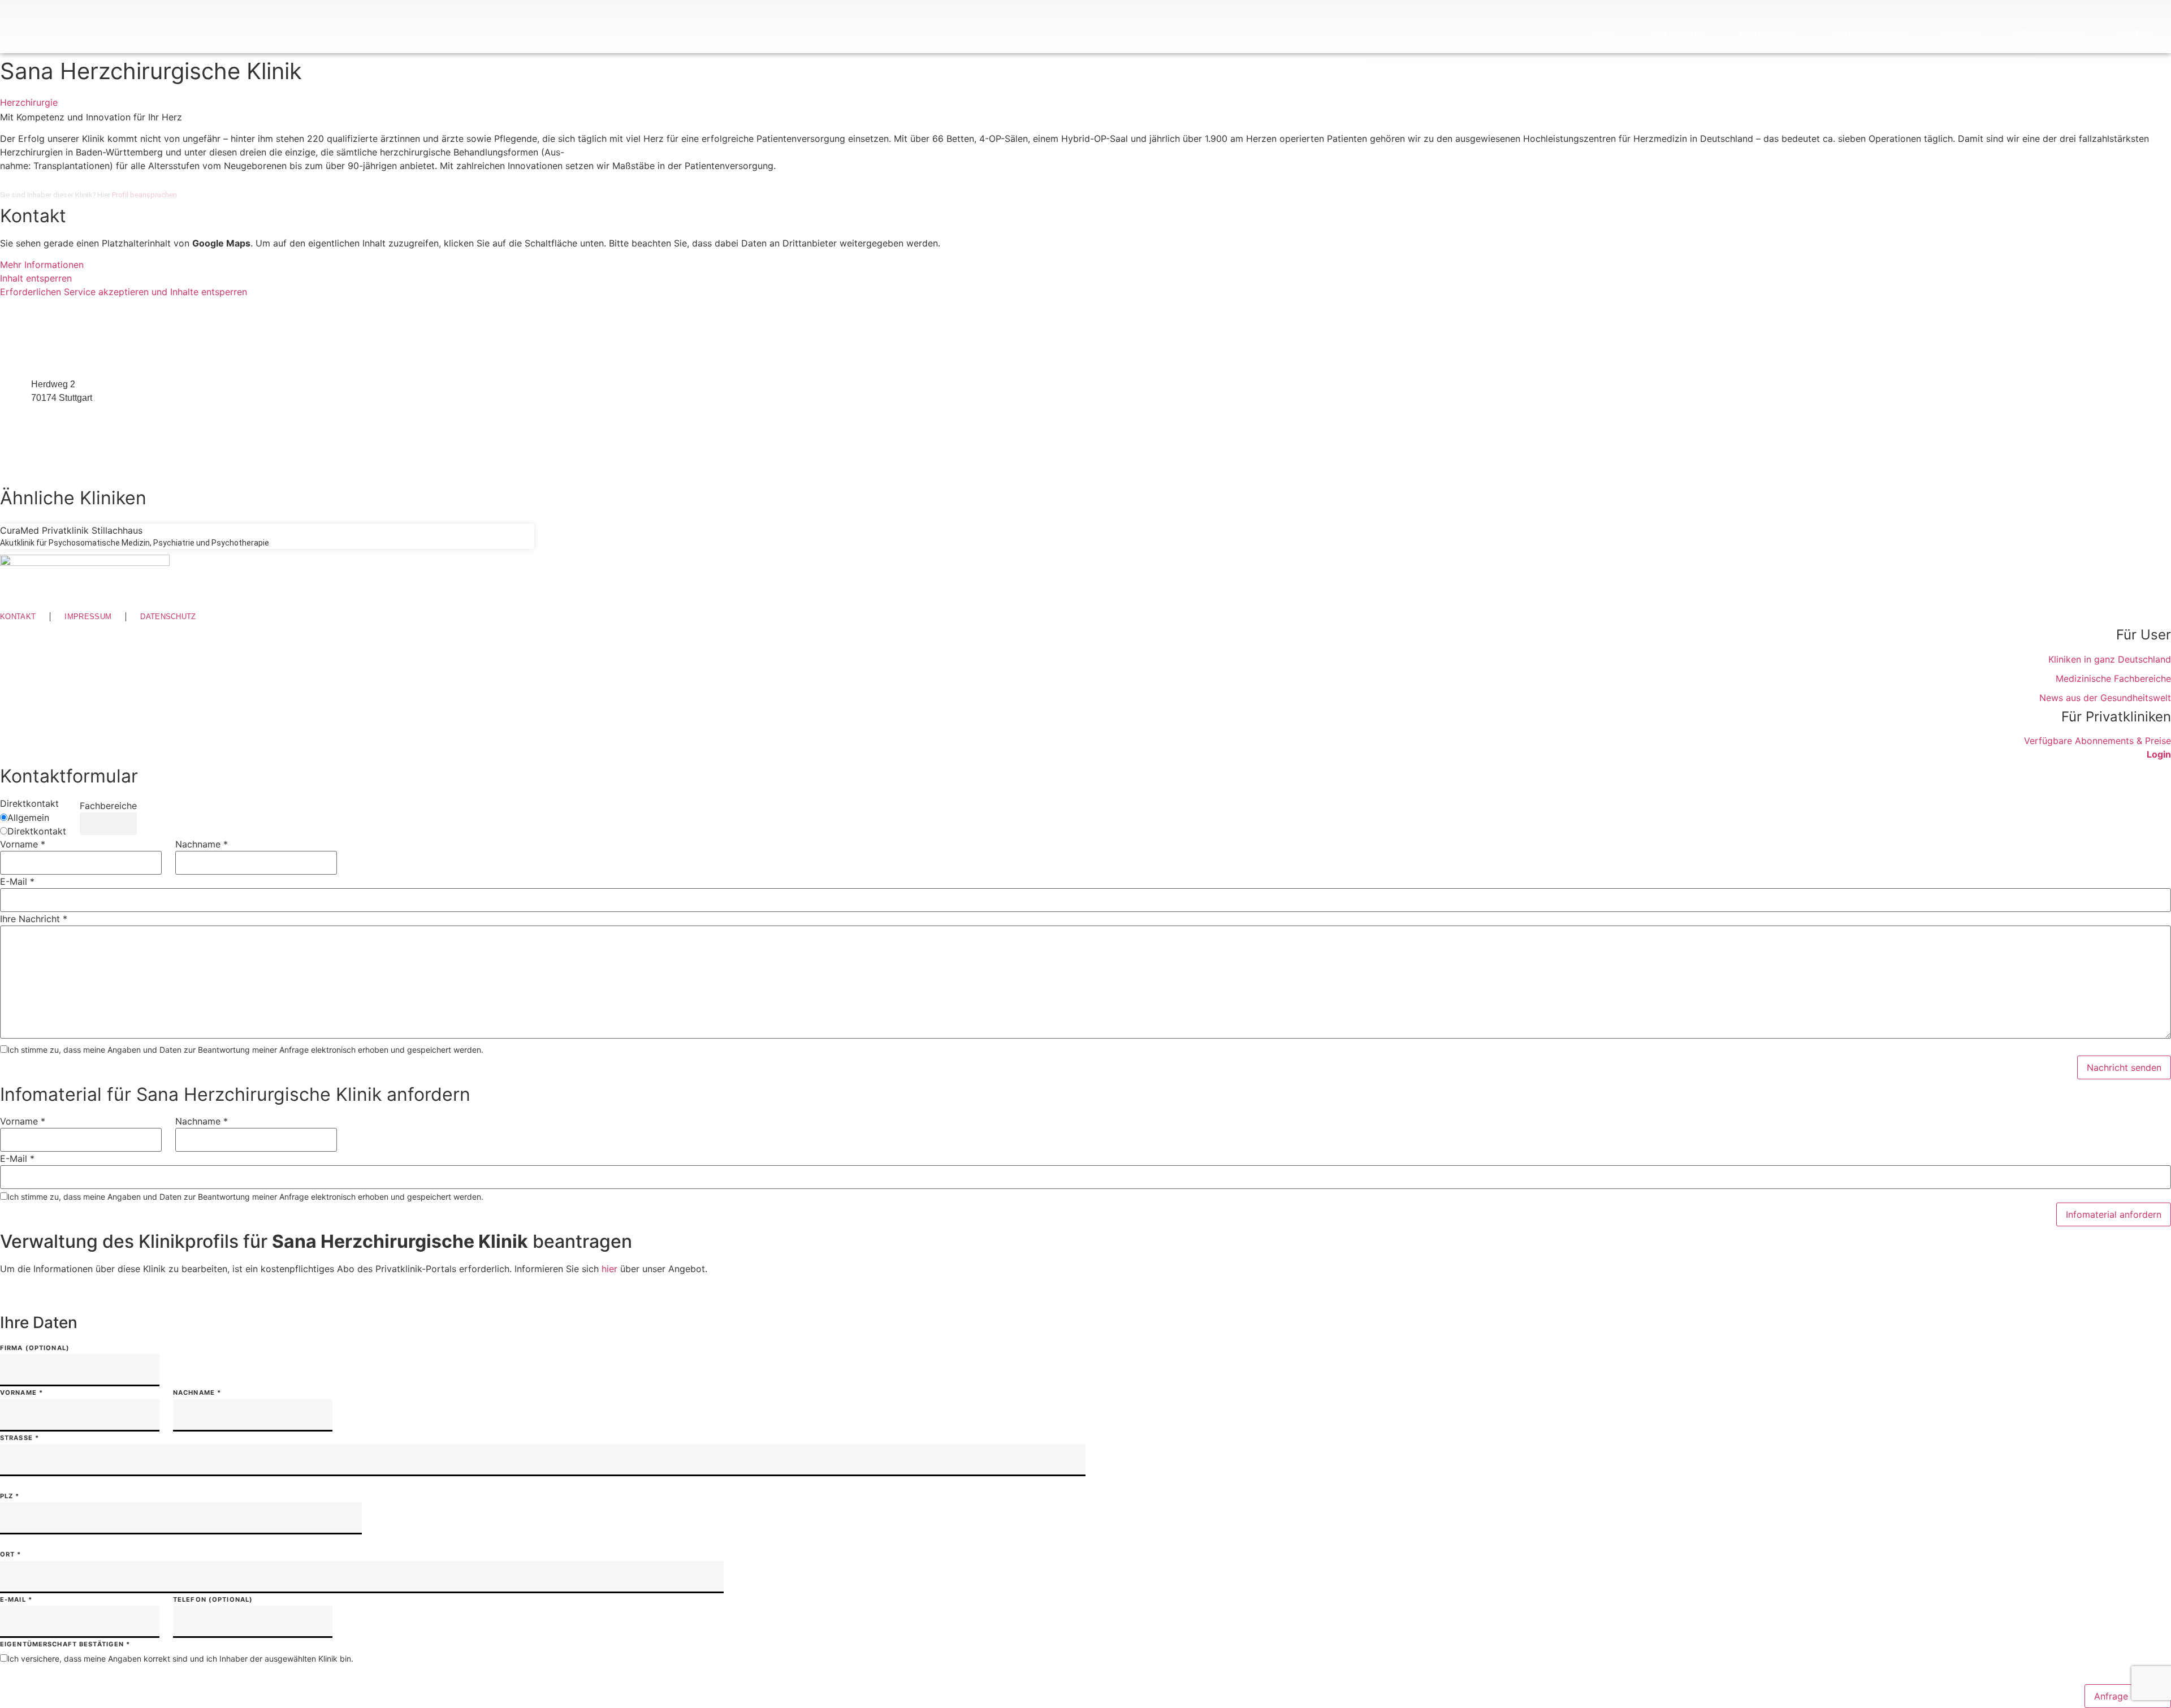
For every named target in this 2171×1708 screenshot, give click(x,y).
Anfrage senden (2128, 1696)
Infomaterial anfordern (2114, 1214)
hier (609, 1269)
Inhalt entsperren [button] (36, 278)
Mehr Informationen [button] (42, 265)
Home (1605, 33)
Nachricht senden (2124, 1067)
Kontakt (2136, 33)
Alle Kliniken (1678, 33)
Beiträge (1961, 33)
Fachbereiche (1768, 33)
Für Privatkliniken (1870, 33)
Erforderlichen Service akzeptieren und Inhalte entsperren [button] (124, 292)
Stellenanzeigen (2049, 33)
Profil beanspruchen (144, 195)
